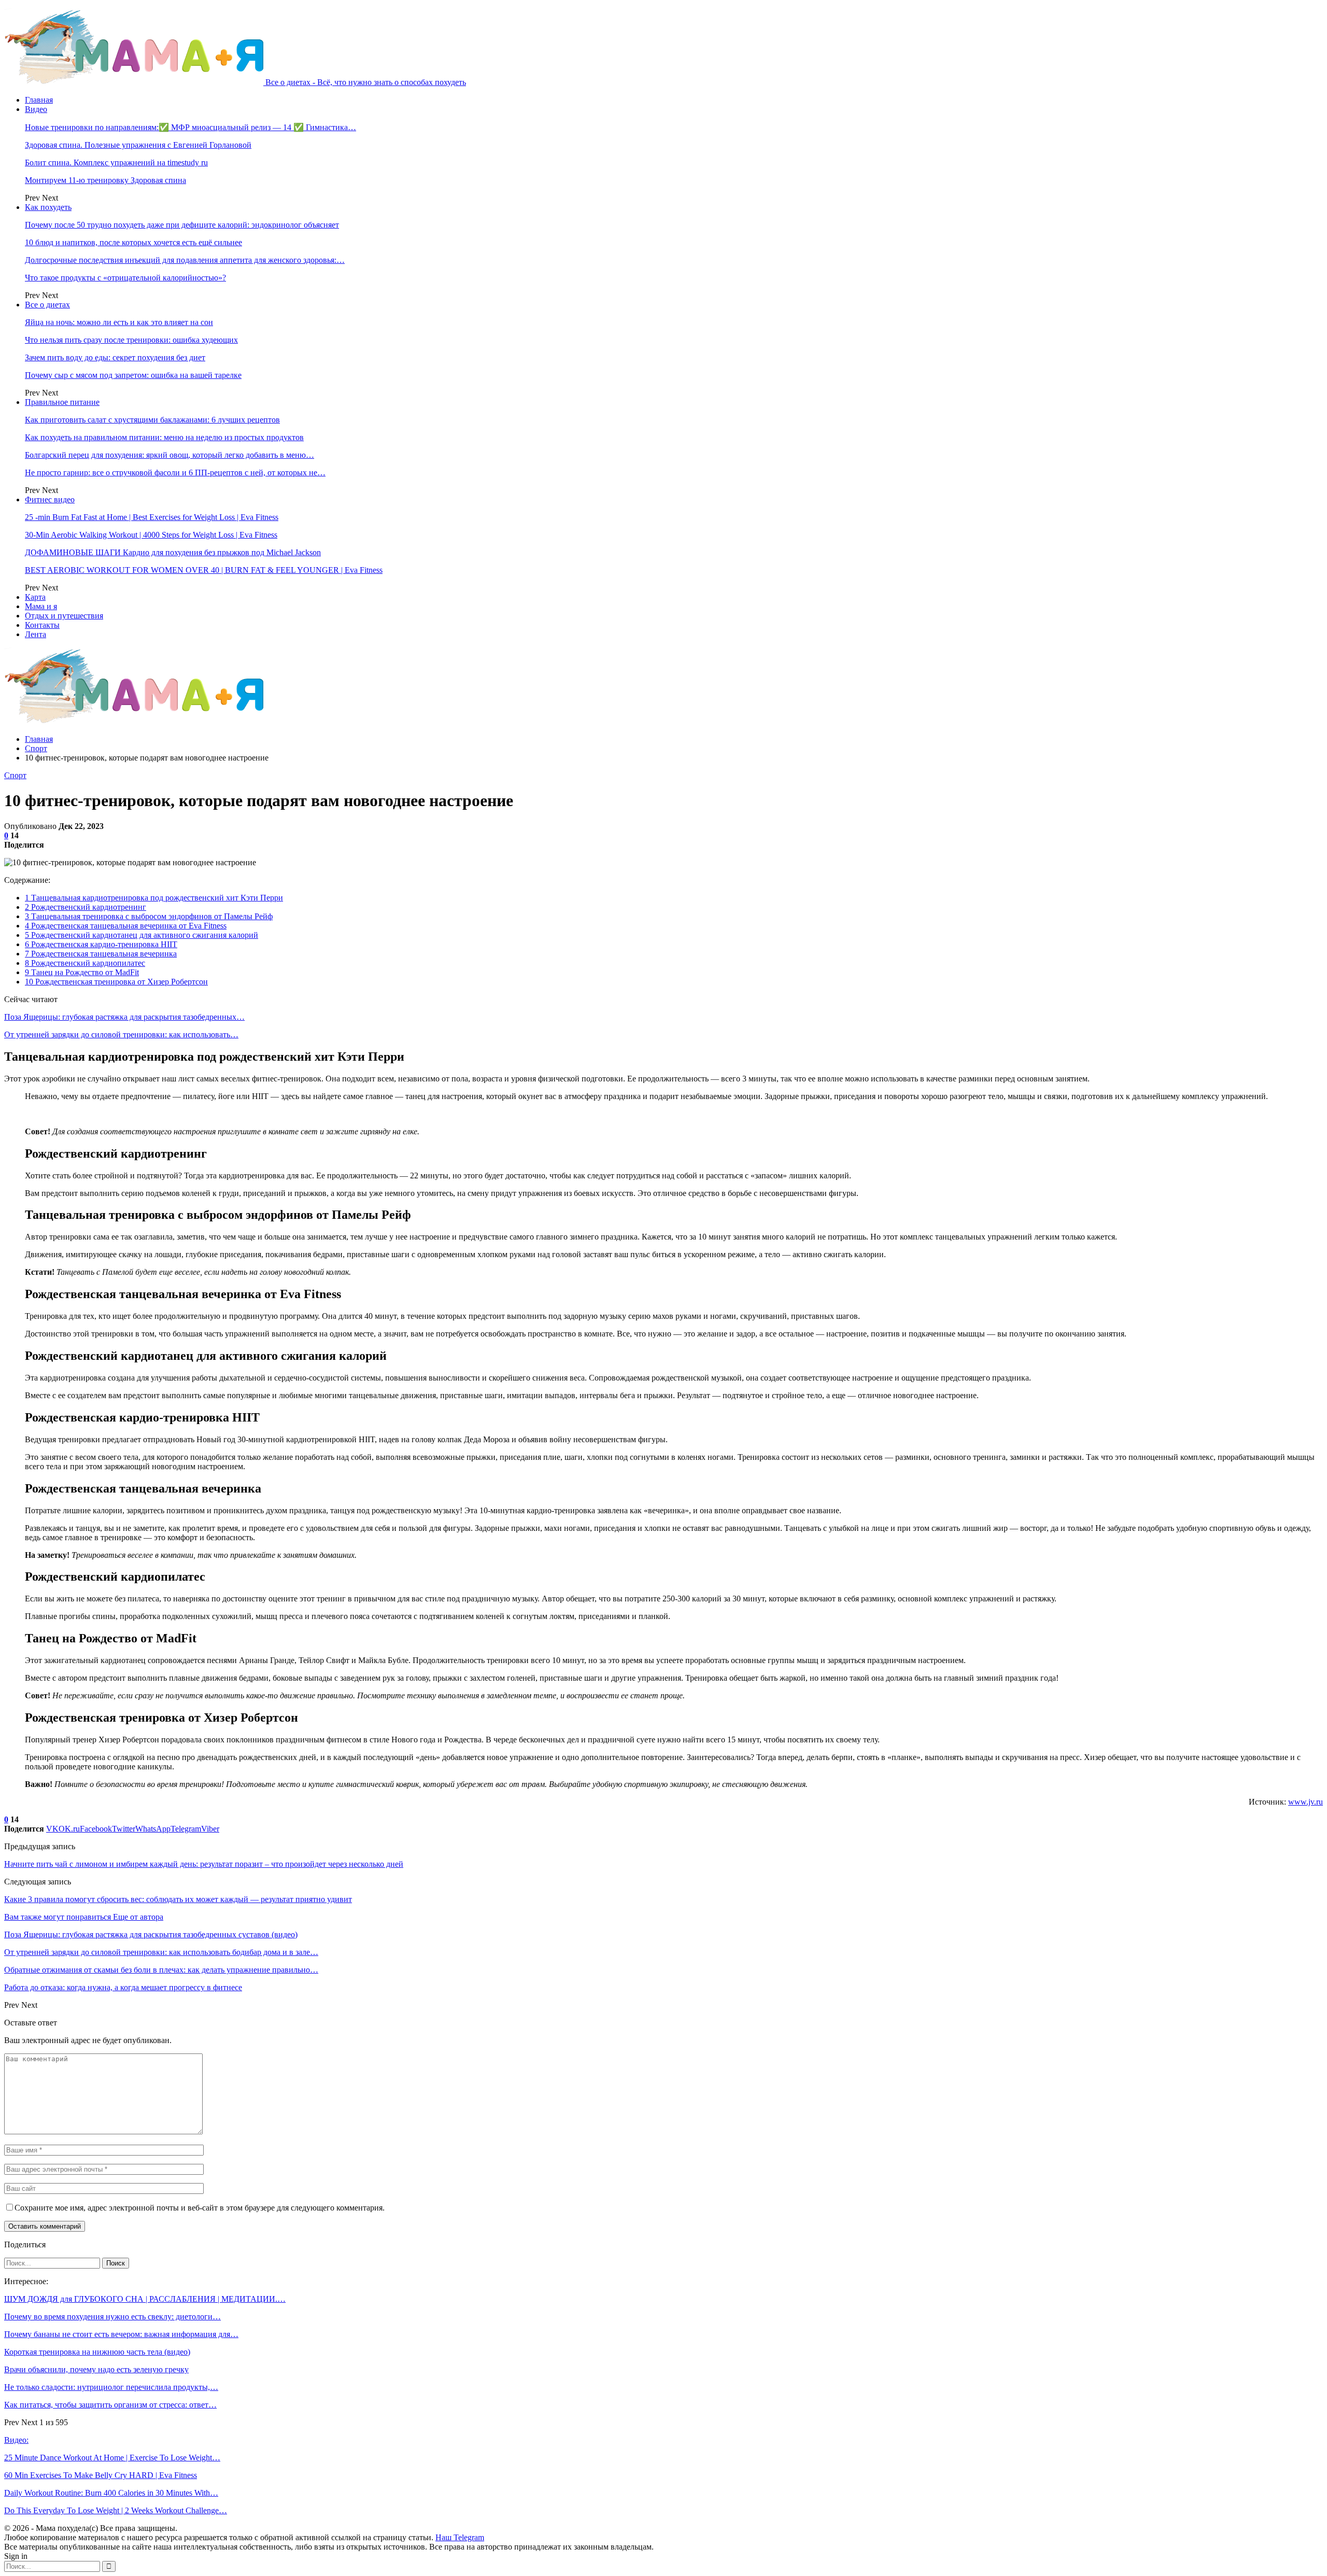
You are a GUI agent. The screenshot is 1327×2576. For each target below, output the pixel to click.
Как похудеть (48, 207)
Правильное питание (62, 402)
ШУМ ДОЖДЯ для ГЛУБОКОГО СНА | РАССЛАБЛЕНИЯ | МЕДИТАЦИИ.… (145, 2299)
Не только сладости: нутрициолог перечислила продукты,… (111, 2387)
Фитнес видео (50, 499)
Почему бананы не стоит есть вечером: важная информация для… (121, 2334)
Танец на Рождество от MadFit (82, 972)
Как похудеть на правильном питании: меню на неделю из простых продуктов (164, 437)
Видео (36, 109)
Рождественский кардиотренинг (86, 907)
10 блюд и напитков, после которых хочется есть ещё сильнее (133, 242)
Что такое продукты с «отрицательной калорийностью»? (125, 278)
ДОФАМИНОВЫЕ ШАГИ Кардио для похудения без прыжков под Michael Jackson (173, 552)
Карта (35, 597)
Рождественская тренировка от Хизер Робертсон (116, 982)
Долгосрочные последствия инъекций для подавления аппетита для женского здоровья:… (185, 260)
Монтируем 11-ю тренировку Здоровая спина (105, 180)
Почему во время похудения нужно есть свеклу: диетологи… (112, 2317)
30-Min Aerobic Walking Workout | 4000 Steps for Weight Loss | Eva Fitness (151, 535)
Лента (36, 634)
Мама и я (41, 606)
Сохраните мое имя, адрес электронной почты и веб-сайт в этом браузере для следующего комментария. (200, 2208)
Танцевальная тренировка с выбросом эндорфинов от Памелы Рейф (149, 916)
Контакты (42, 625)
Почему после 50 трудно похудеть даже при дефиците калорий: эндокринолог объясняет (182, 225)
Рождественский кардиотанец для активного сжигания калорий (142, 935)
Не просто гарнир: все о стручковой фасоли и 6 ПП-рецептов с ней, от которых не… (175, 473)
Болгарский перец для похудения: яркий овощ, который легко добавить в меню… (170, 455)
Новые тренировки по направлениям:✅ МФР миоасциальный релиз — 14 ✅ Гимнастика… (190, 127)
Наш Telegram (460, 2537)
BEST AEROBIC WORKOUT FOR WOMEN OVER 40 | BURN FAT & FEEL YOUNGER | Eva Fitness (204, 570)
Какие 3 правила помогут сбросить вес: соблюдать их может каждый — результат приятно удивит (178, 1899)
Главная (39, 100)
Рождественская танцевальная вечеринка (101, 954)
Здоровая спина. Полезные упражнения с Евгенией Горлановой (138, 145)
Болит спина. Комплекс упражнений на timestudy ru (116, 163)
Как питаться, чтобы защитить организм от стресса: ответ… (110, 2405)
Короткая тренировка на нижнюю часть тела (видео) (97, 2352)
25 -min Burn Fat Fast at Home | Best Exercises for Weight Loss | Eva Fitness (152, 517)
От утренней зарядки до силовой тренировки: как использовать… (121, 1034)
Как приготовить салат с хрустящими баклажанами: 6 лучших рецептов (152, 420)
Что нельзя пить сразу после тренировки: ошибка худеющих (131, 340)
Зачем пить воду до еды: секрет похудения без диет (115, 357)
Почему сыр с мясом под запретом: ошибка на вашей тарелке (133, 375)
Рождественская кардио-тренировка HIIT (101, 944)
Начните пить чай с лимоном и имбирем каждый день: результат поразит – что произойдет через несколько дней (204, 1864)
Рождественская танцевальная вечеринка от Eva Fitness (126, 926)
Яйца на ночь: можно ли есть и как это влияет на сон (119, 322)
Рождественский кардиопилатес (85, 963)
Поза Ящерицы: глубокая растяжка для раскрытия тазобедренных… (124, 1017)
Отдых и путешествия (64, 616)
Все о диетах (47, 305)
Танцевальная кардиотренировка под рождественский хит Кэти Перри (154, 898)
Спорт (15, 775)
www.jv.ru (1305, 1802)
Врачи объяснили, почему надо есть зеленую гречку (96, 2369)
